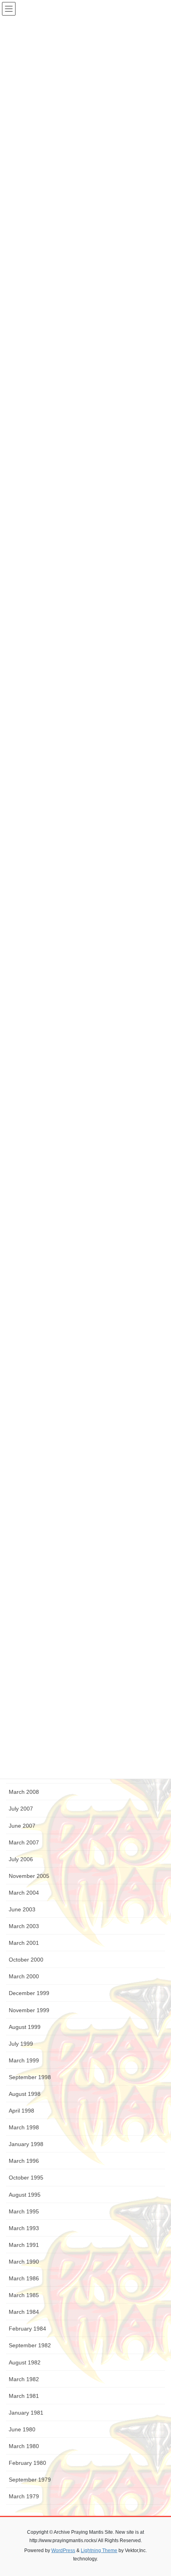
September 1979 (30, 2480)
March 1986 (24, 2278)
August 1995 (25, 2195)
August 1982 (25, 2362)
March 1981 (24, 2396)
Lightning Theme (99, 2550)
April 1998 (21, 2111)
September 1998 (30, 2077)
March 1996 (24, 2161)
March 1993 (24, 2228)
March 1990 (24, 2262)
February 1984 (27, 2329)
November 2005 (29, 1876)
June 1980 (22, 2429)
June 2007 (22, 1826)
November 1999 (29, 2010)
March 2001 (24, 1943)
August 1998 (25, 2094)
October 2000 (26, 1960)
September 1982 (30, 2345)
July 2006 (21, 1859)
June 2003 (22, 1909)
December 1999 (29, 1993)
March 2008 (24, 1792)
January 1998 (26, 2144)
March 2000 (24, 1976)
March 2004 (24, 1893)
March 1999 (24, 2060)
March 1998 (24, 2127)
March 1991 (24, 2245)
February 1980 (27, 2463)
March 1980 (24, 2446)
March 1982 (24, 2379)
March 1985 (24, 2295)
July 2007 (21, 1809)
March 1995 (24, 2211)
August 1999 (25, 2027)
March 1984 (24, 2312)
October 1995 (26, 2178)
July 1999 (21, 2044)
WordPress (63, 2550)
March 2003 (24, 1926)
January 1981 (26, 2413)
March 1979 (24, 2496)
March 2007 (24, 1842)
